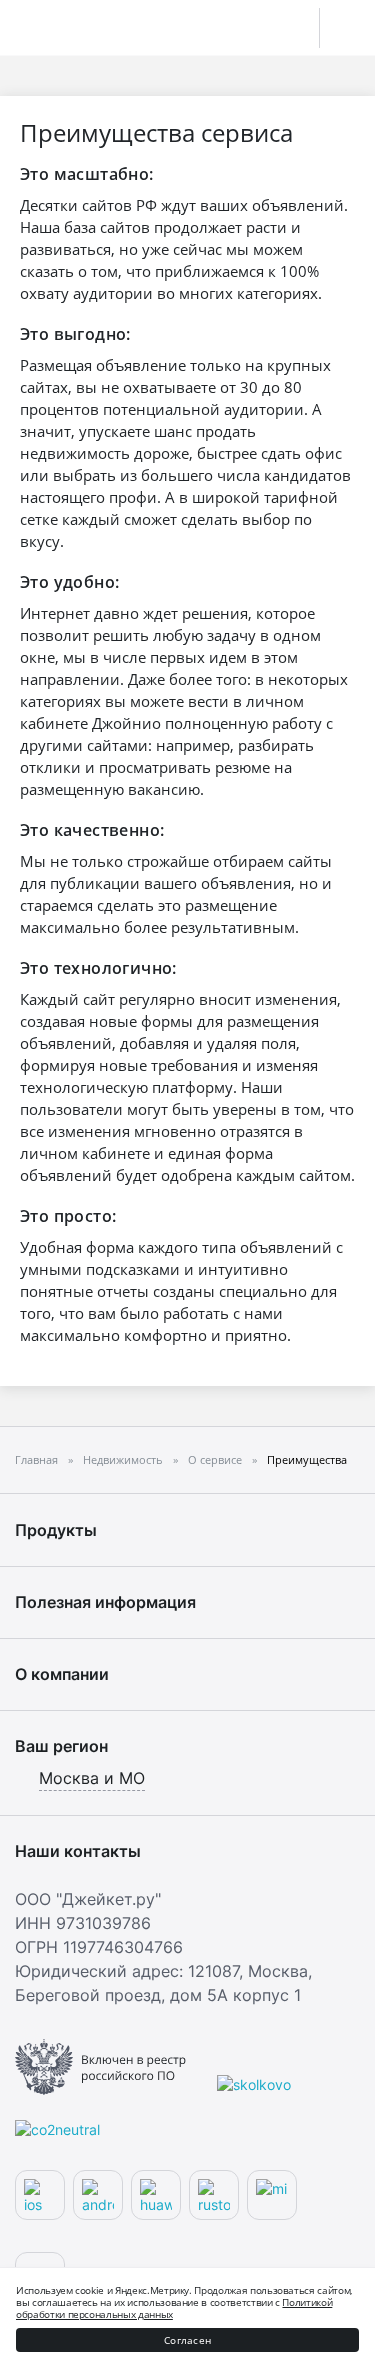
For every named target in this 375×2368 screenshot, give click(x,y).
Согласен (187, 2340)
